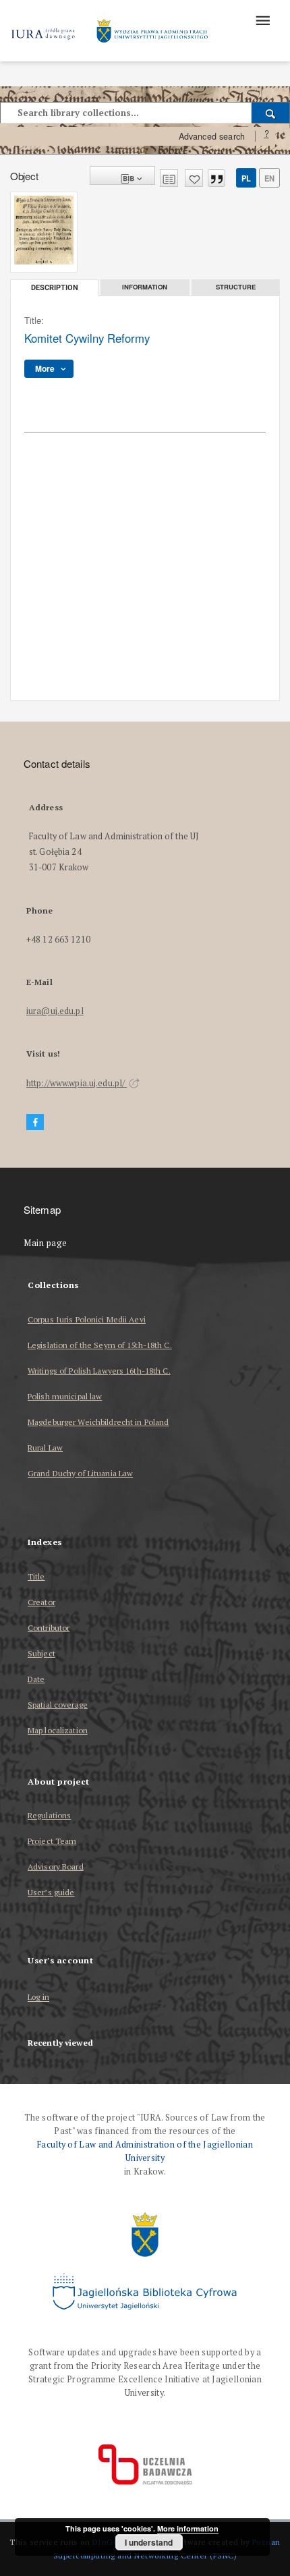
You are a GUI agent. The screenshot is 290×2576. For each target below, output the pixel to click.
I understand (149, 2542)
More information (188, 2528)
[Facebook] (35, 1122)
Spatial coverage (58, 1705)
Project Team (52, 1841)
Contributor (49, 1628)
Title (36, 1576)
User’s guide (51, 1892)
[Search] (271, 113)
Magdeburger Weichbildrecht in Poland (98, 1422)
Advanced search (212, 136)
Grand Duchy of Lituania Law (80, 1473)
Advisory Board (56, 1867)
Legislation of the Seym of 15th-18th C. (100, 1345)
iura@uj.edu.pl (55, 1011)
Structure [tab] (236, 287)
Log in (38, 1997)
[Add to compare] (169, 178)
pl (246, 178)
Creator (41, 1602)
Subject (41, 1653)
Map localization (58, 1730)
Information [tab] (145, 287)
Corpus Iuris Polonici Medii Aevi (87, 1319)
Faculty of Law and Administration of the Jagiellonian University (145, 2151)
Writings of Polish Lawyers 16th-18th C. (99, 1371)
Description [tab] (55, 288)
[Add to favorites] (194, 178)
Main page (46, 1243)
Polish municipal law (65, 1396)
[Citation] (216, 178)
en (269, 178)
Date (36, 1679)
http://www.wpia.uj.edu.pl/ (77, 1083)
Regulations (49, 1815)
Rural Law (45, 1448)
